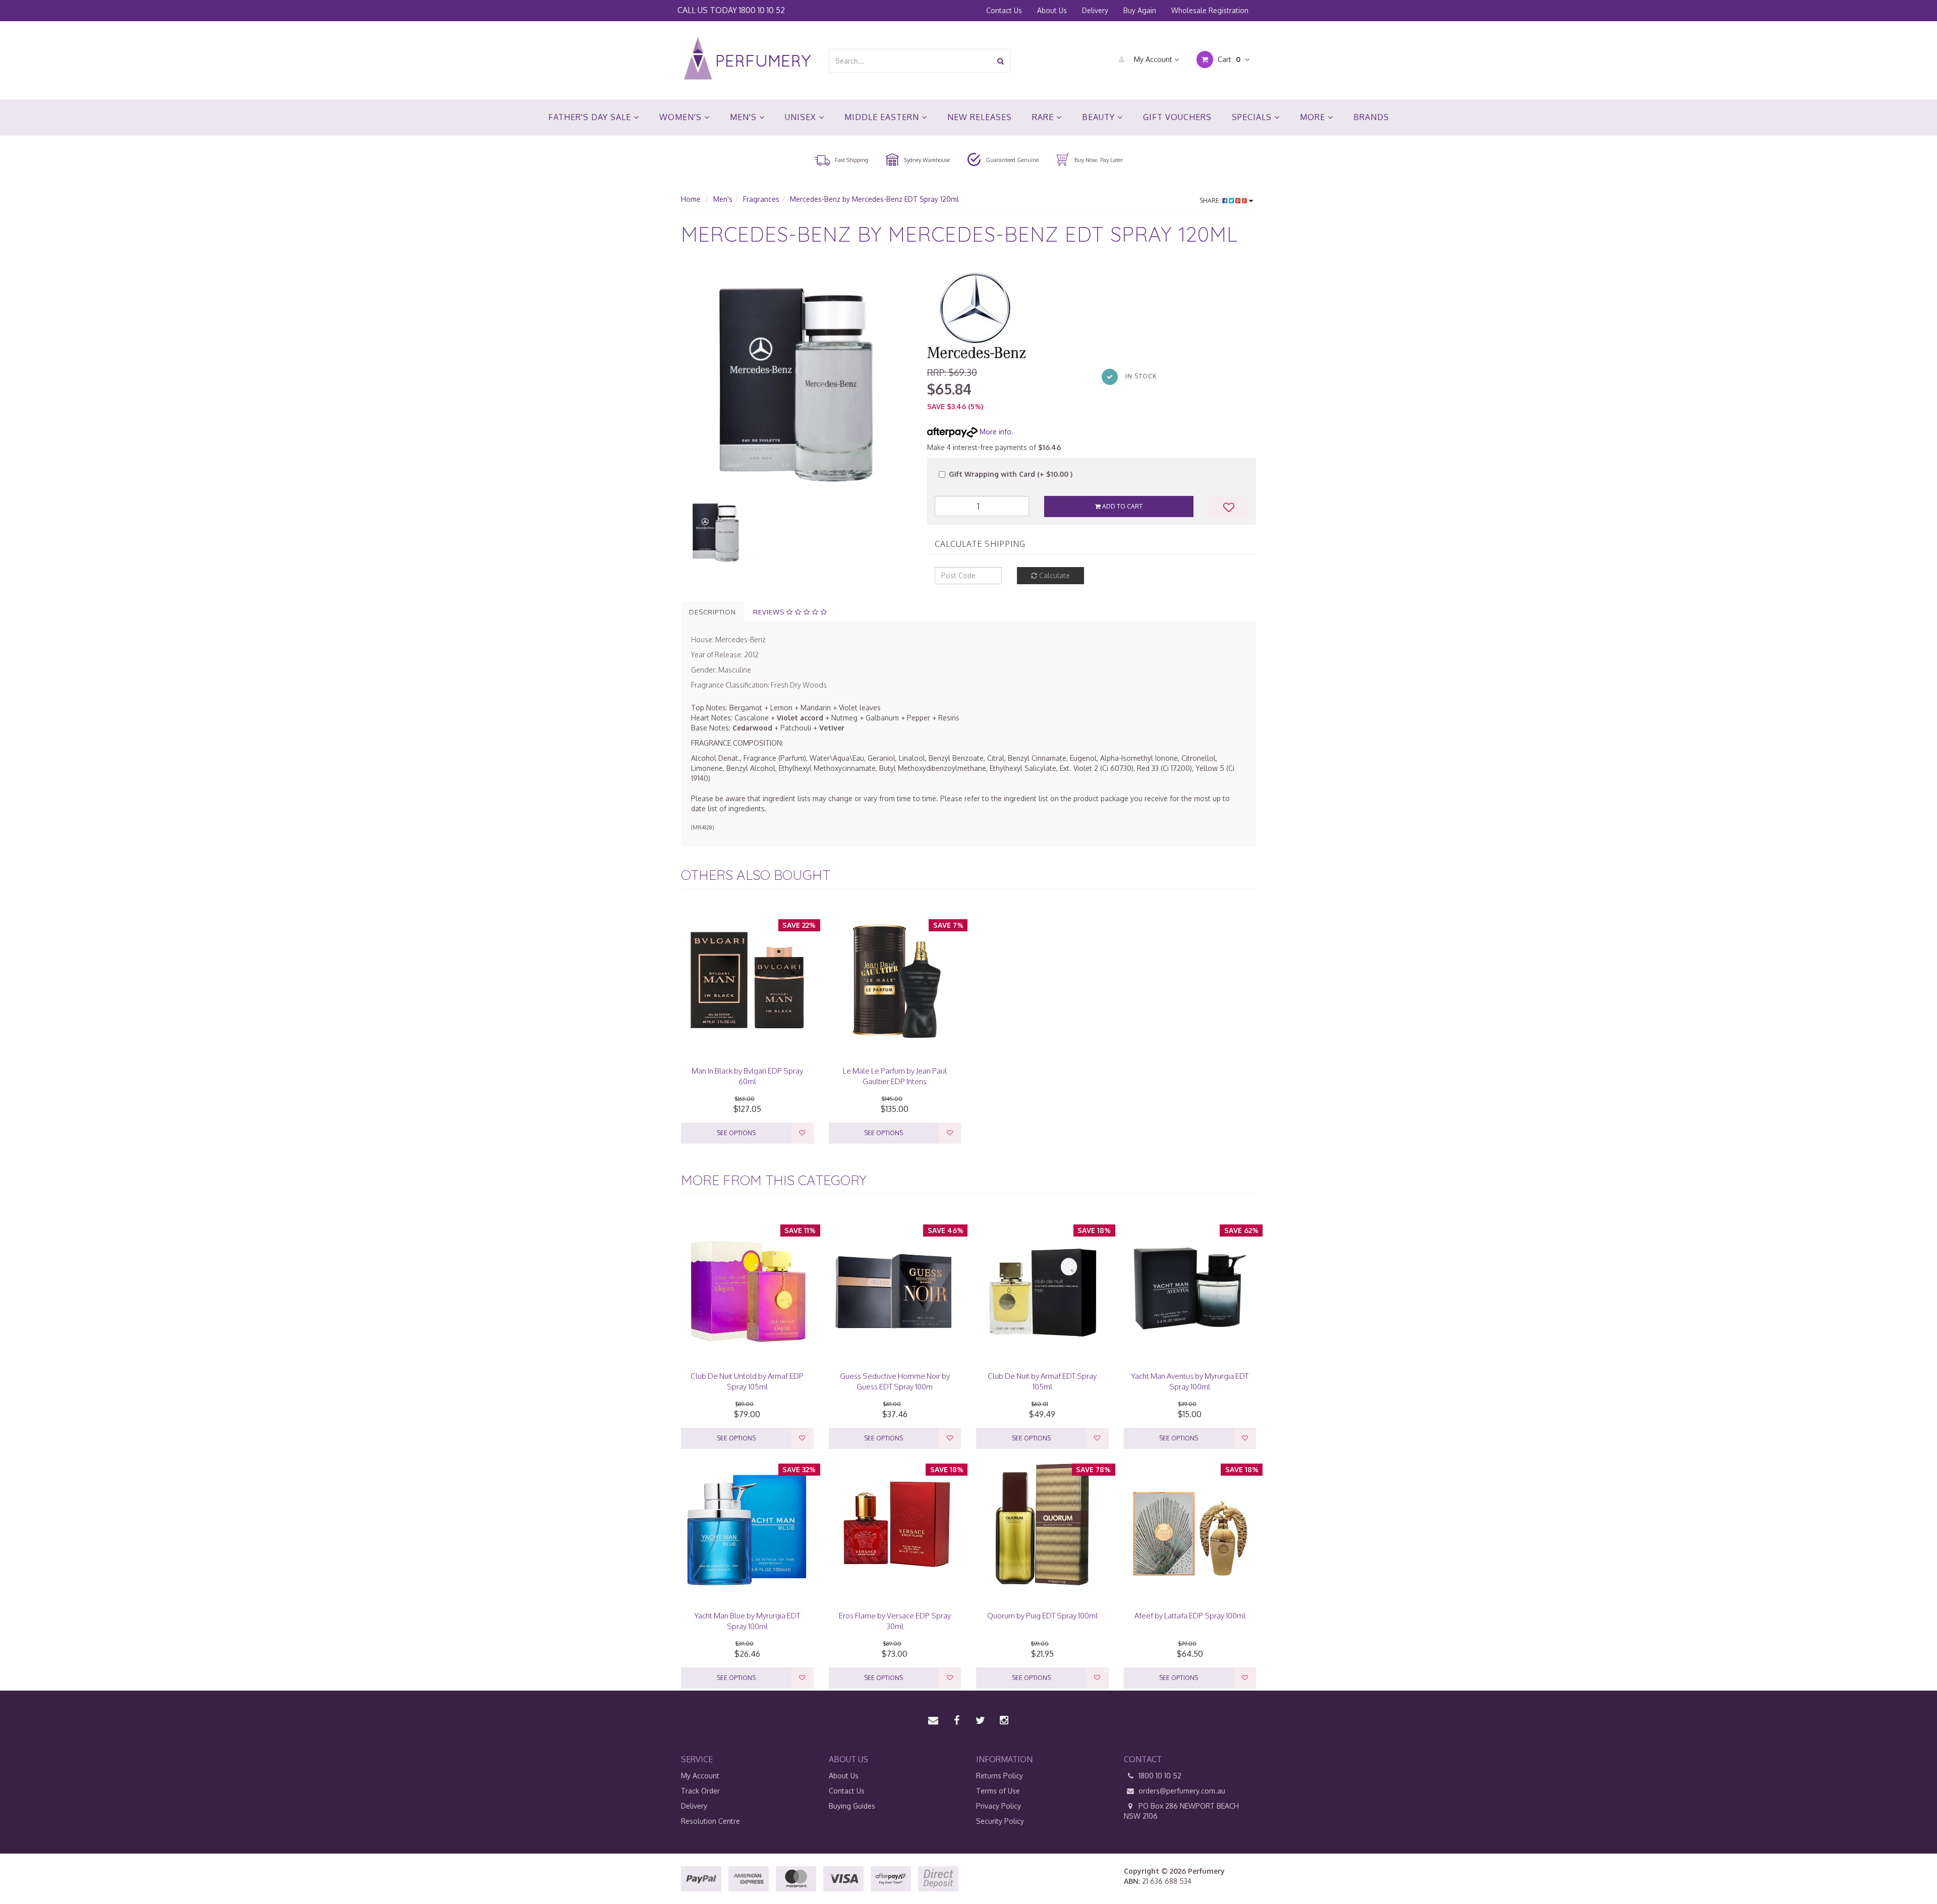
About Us (1052, 10)
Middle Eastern (883, 117)
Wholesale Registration (1210, 10)
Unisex (802, 117)
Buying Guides (852, 1806)
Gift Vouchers (1177, 117)
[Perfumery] (747, 60)
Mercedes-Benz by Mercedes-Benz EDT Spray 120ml (874, 199)
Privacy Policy (999, 1806)
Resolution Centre (710, 1821)
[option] (796, 381)
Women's (682, 117)
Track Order (700, 1791)
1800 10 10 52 (762, 10)
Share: (1211, 201)
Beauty (1100, 117)
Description (713, 612)
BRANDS (1371, 117)
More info (994, 432)
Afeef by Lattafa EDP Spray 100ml (1190, 1616)
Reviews (770, 612)
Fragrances (761, 199)
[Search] (1001, 61)
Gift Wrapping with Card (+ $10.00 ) (1011, 474)
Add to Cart (1122, 506)
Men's (745, 117)
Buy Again (1140, 10)
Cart (1228, 59)
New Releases (980, 117)
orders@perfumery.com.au (1182, 1791)
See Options (736, 1133)
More (1314, 117)
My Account (1153, 59)
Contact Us (1004, 10)
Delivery (1095, 10)
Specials (1253, 117)
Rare (1044, 117)
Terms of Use (998, 1791)
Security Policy (1000, 1821)
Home (691, 199)
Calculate (1053, 575)
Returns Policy (1000, 1776)
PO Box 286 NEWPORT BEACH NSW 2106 (1181, 1811)
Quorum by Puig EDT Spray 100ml (1042, 1616)
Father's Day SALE (591, 117)
